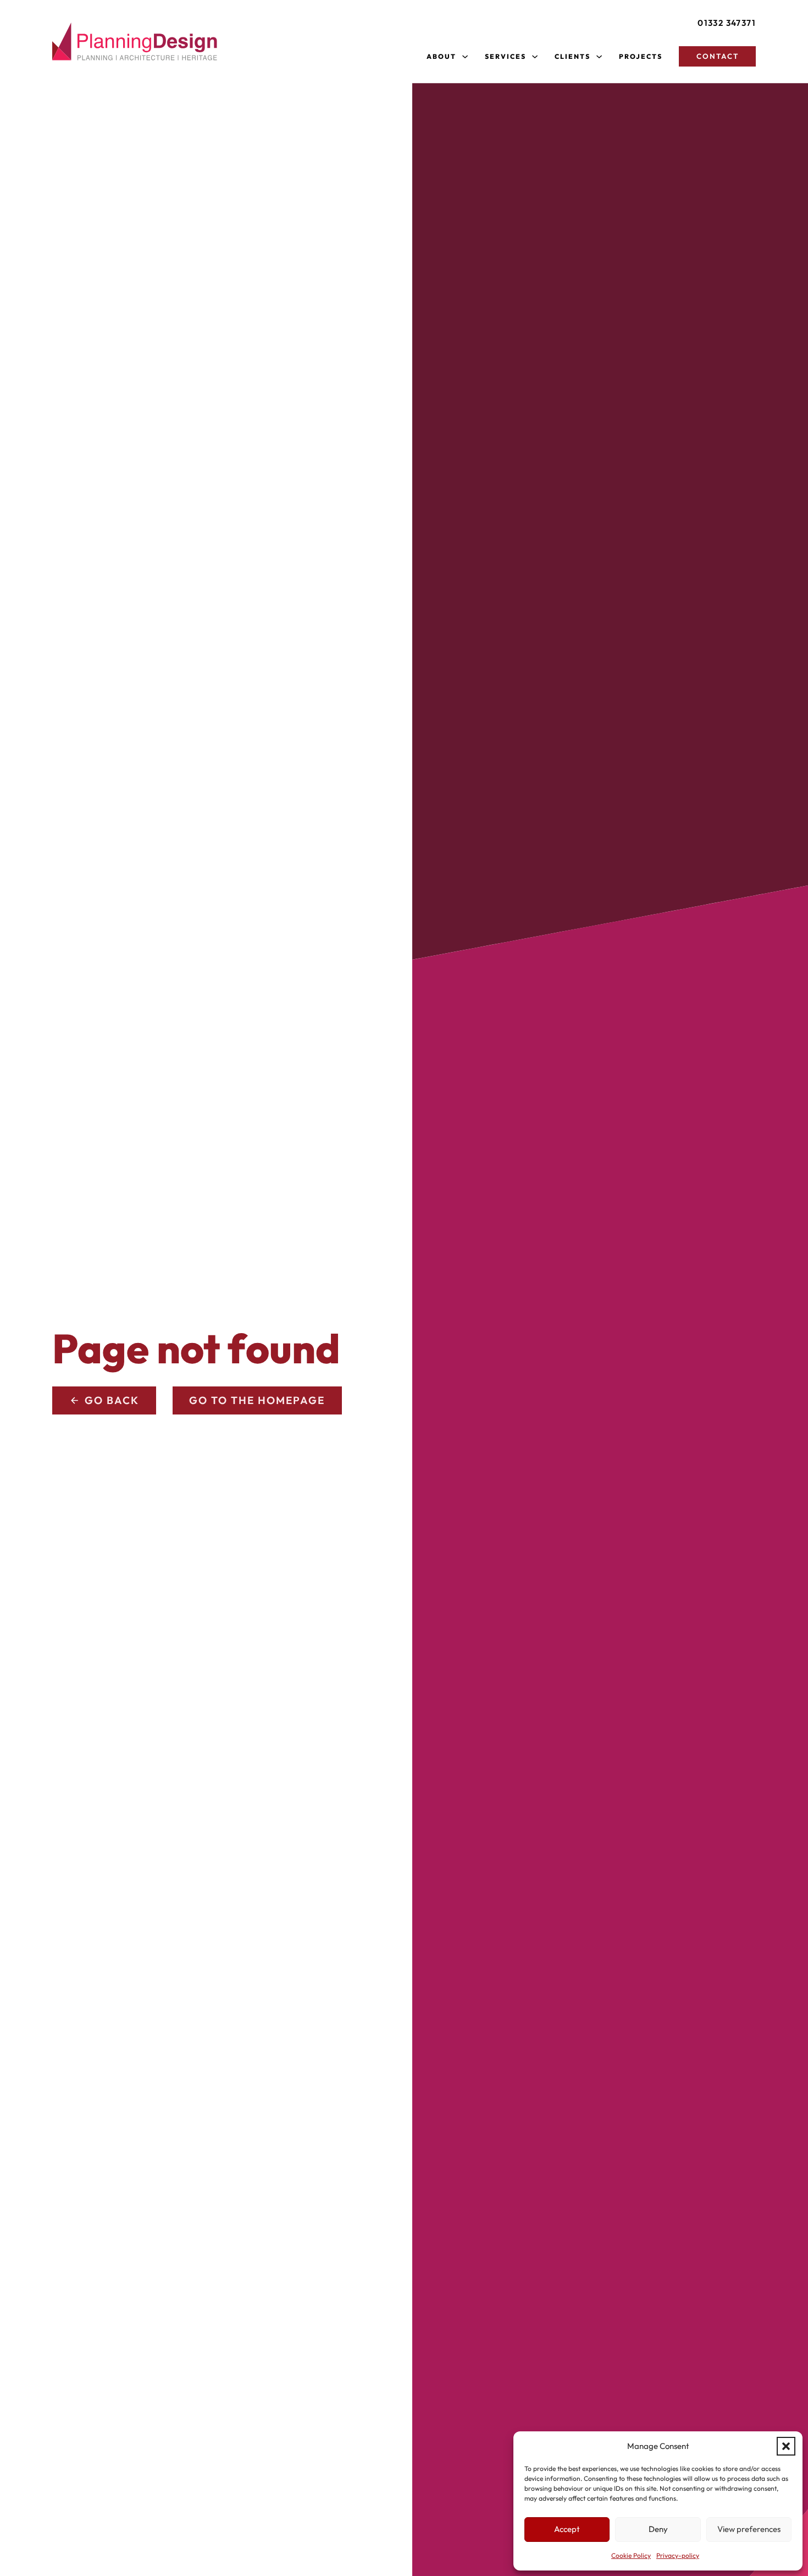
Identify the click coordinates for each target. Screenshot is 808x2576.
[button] (786, 2446)
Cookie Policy (631, 2555)
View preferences (749, 2529)
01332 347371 (727, 23)
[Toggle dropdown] (465, 57)
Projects (641, 56)
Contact (718, 56)
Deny (658, 2529)
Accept (567, 2529)
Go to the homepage (257, 1400)
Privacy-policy (678, 2555)
